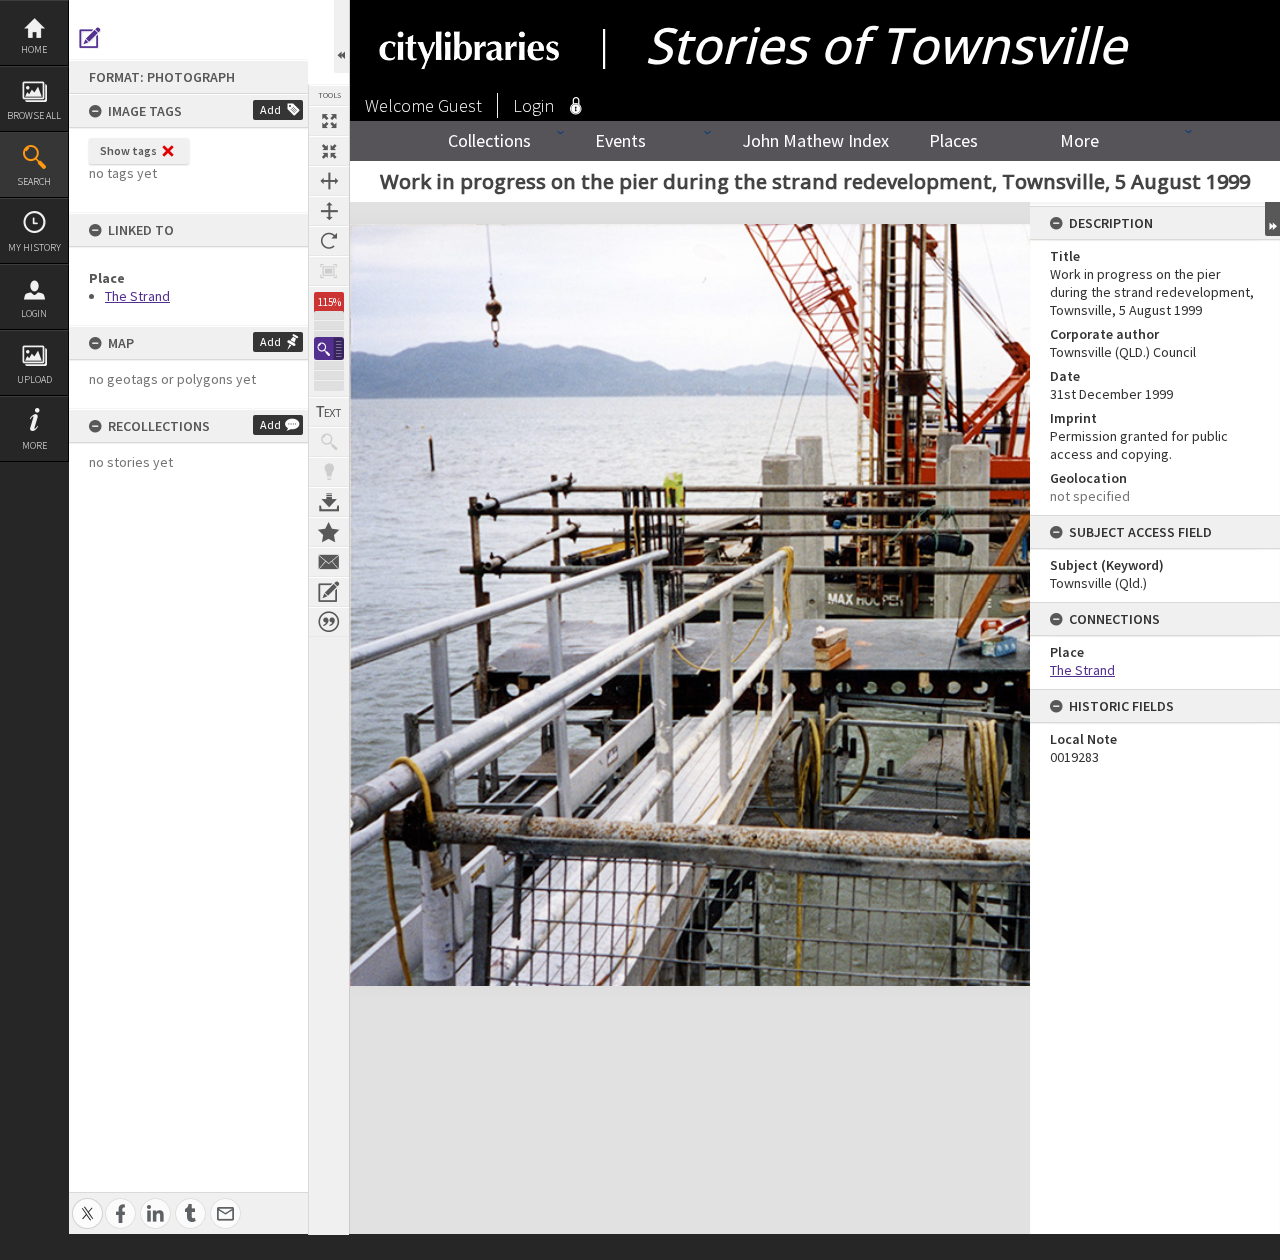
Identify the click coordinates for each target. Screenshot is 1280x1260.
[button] (329, 348)
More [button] (34, 445)
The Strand (137, 296)
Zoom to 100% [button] (329, 271)
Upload (34, 379)
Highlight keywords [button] (329, 472)
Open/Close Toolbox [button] (341, 36)
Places (953, 140)
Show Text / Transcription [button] (329, 412)
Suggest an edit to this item (90, 38)
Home (34, 49)
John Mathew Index (815, 140)
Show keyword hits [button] (329, 442)
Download (329, 502)
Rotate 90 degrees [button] (329, 241)
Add (270, 109)
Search (34, 181)
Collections (489, 140)
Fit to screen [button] (329, 151)
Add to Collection (329, 532)
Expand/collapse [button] (1272, 219)
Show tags (128, 150)
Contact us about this (329, 562)
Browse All (34, 115)
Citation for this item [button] (329, 622)
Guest (460, 105)
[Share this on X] (87, 1202)
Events (620, 140)
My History (34, 247)
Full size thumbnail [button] (329, 121)
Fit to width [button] (329, 181)
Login (34, 313)
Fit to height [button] (329, 211)
